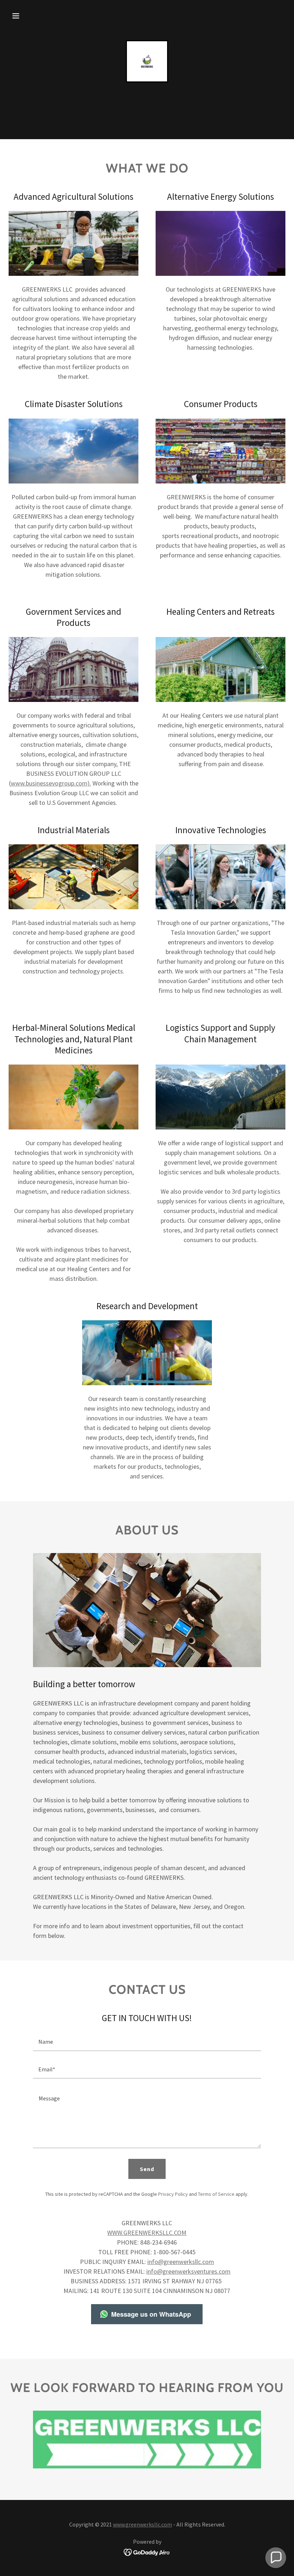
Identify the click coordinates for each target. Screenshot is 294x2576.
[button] (16, 16)
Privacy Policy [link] (173, 2194)
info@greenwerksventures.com (188, 2271)
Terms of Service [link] (216, 2194)
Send (147, 2169)
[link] (147, 61)
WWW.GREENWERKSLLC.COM (147, 2233)
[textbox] (147, 2042)
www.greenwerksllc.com (143, 2524)
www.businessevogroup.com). (51, 783)
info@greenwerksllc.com (181, 2262)
